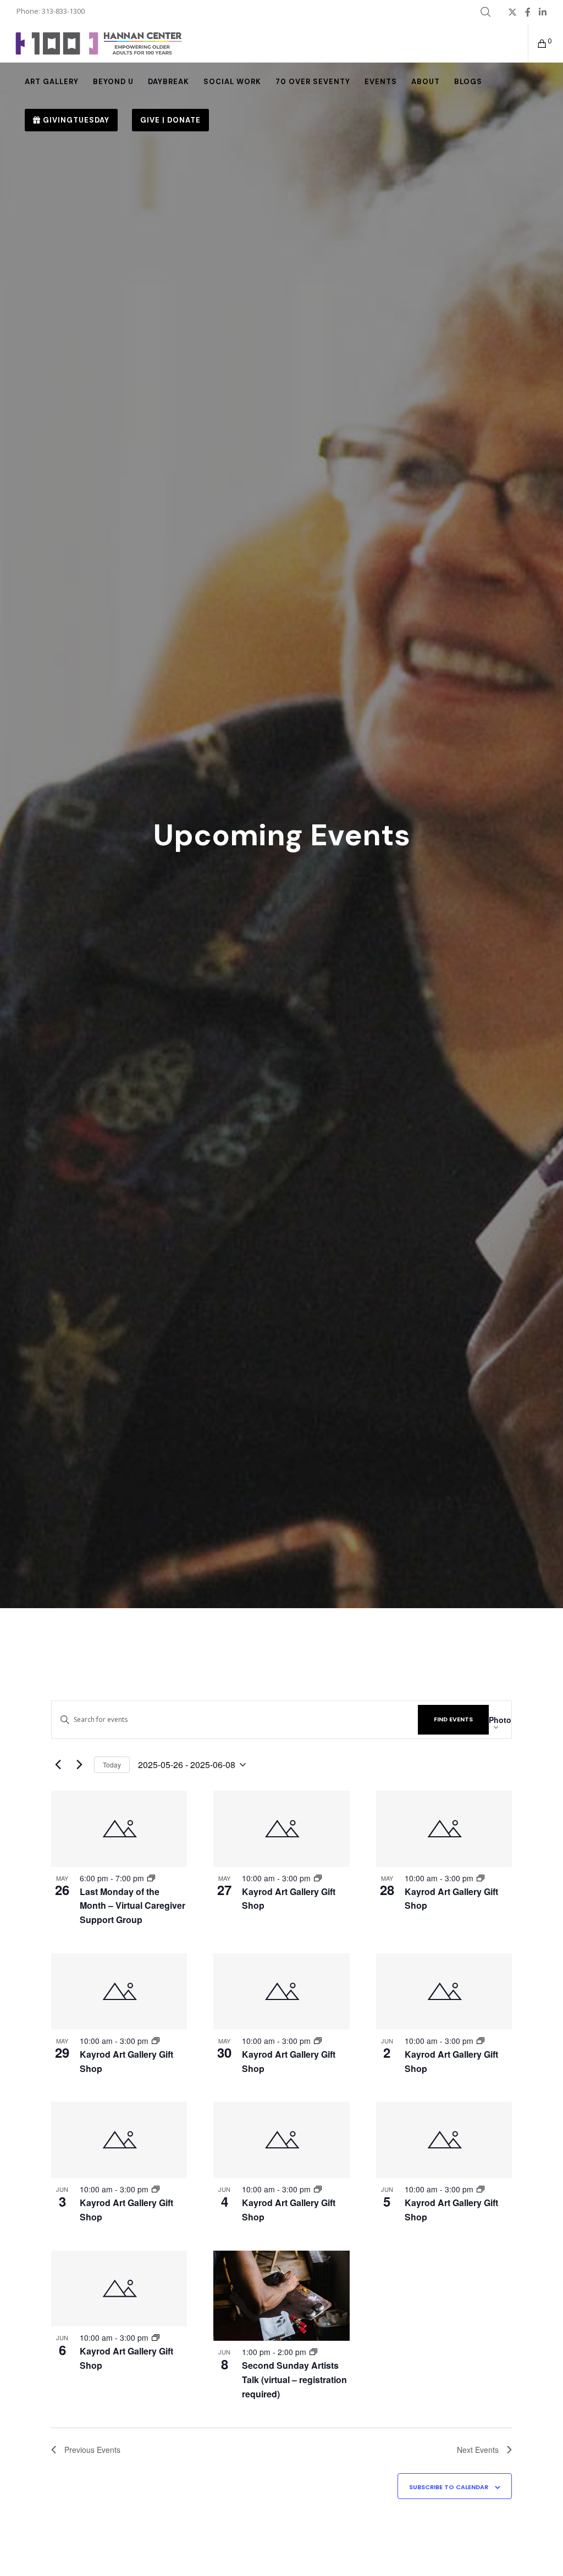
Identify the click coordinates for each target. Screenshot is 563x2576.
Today (112, 1765)
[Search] (485, 12)
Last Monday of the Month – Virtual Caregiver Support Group (133, 1906)
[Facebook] (528, 12)
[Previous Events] (58, 1765)
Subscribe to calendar (449, 2487)
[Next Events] (79, 1765)
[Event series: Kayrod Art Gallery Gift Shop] (318, 1878)
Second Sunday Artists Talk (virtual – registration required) (294, 2380)
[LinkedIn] (543, 12)
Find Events (453, 1719)
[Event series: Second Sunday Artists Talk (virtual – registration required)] (313, 2352)
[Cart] (538, 43)
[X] (512, 12)
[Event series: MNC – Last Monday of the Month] (151, 1878)
